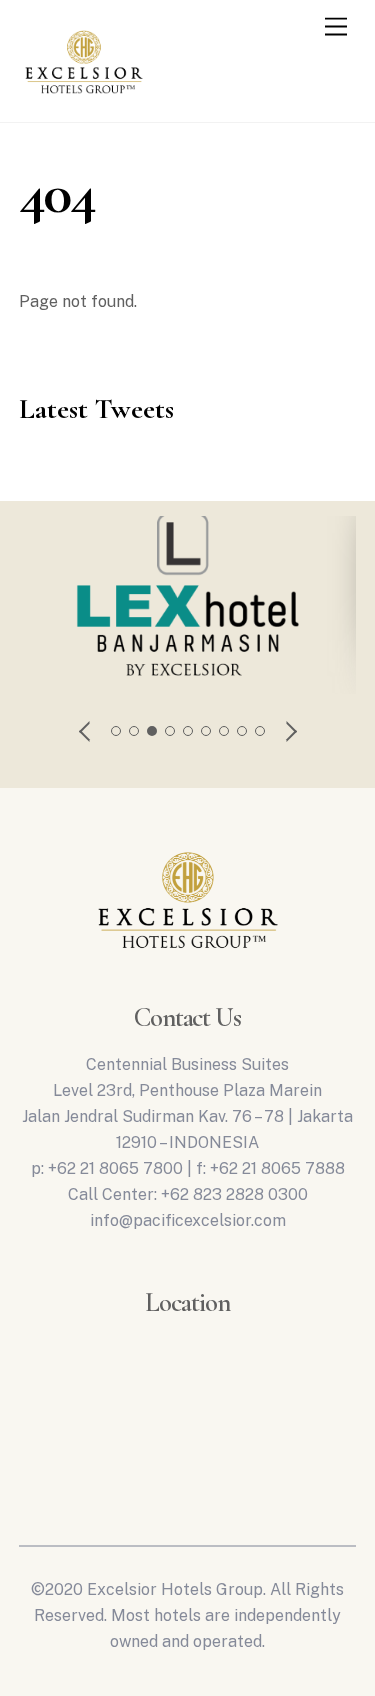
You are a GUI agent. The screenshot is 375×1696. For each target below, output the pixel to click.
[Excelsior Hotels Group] (84, 98)
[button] (86, 731)
